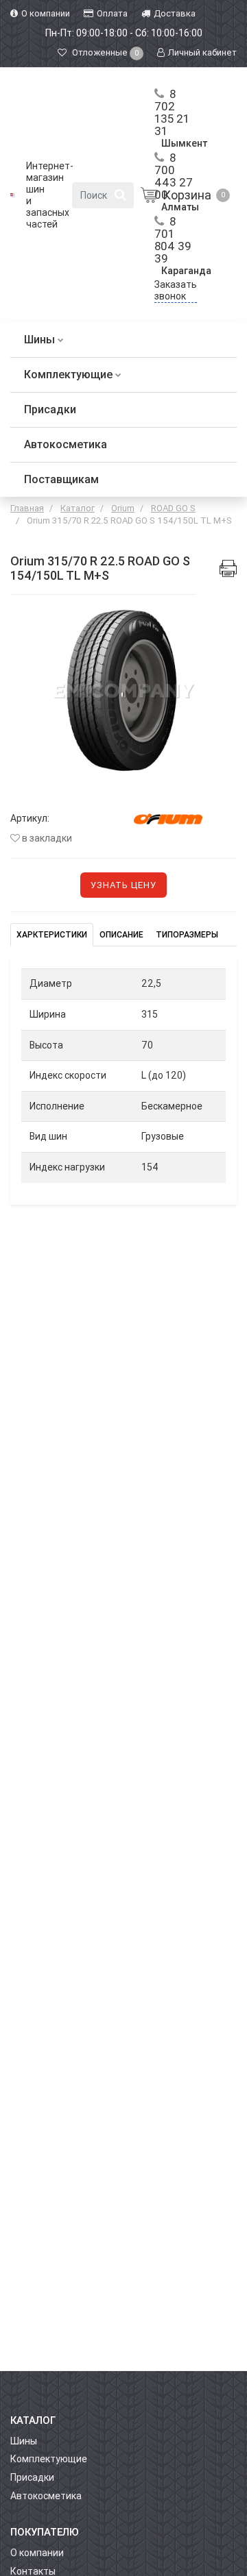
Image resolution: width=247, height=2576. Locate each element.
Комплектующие (70, 375)
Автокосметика (66, 444)
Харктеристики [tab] (52, 935)
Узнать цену (123, 885)
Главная (27, 508)
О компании (37, 2553)
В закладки (46, 838)
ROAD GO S (173, 508)
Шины (41, 340)
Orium (123, 508)
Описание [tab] (121, 935)
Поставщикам (61, 479)
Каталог (78, 508)
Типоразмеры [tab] (187, 935)
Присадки (50, 409)
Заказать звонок (176, 290)
